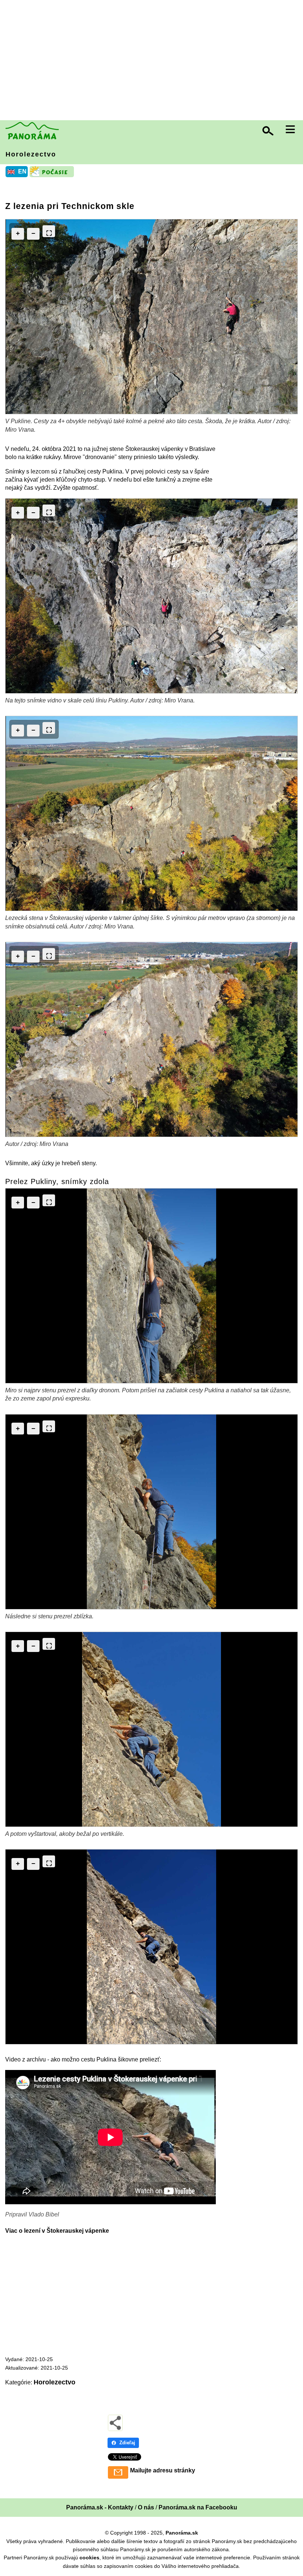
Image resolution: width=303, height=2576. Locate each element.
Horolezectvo (31, 154)
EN (22, 171)
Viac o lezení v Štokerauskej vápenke (57, 2231)
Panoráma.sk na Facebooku (198, 2507)
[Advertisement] (153, 61)
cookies (89, 2558)
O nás (146, 2507)
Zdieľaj (127, 2443)
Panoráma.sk (182, 2533)
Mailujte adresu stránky (163, 2470)
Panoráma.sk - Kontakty (100, 2507)
